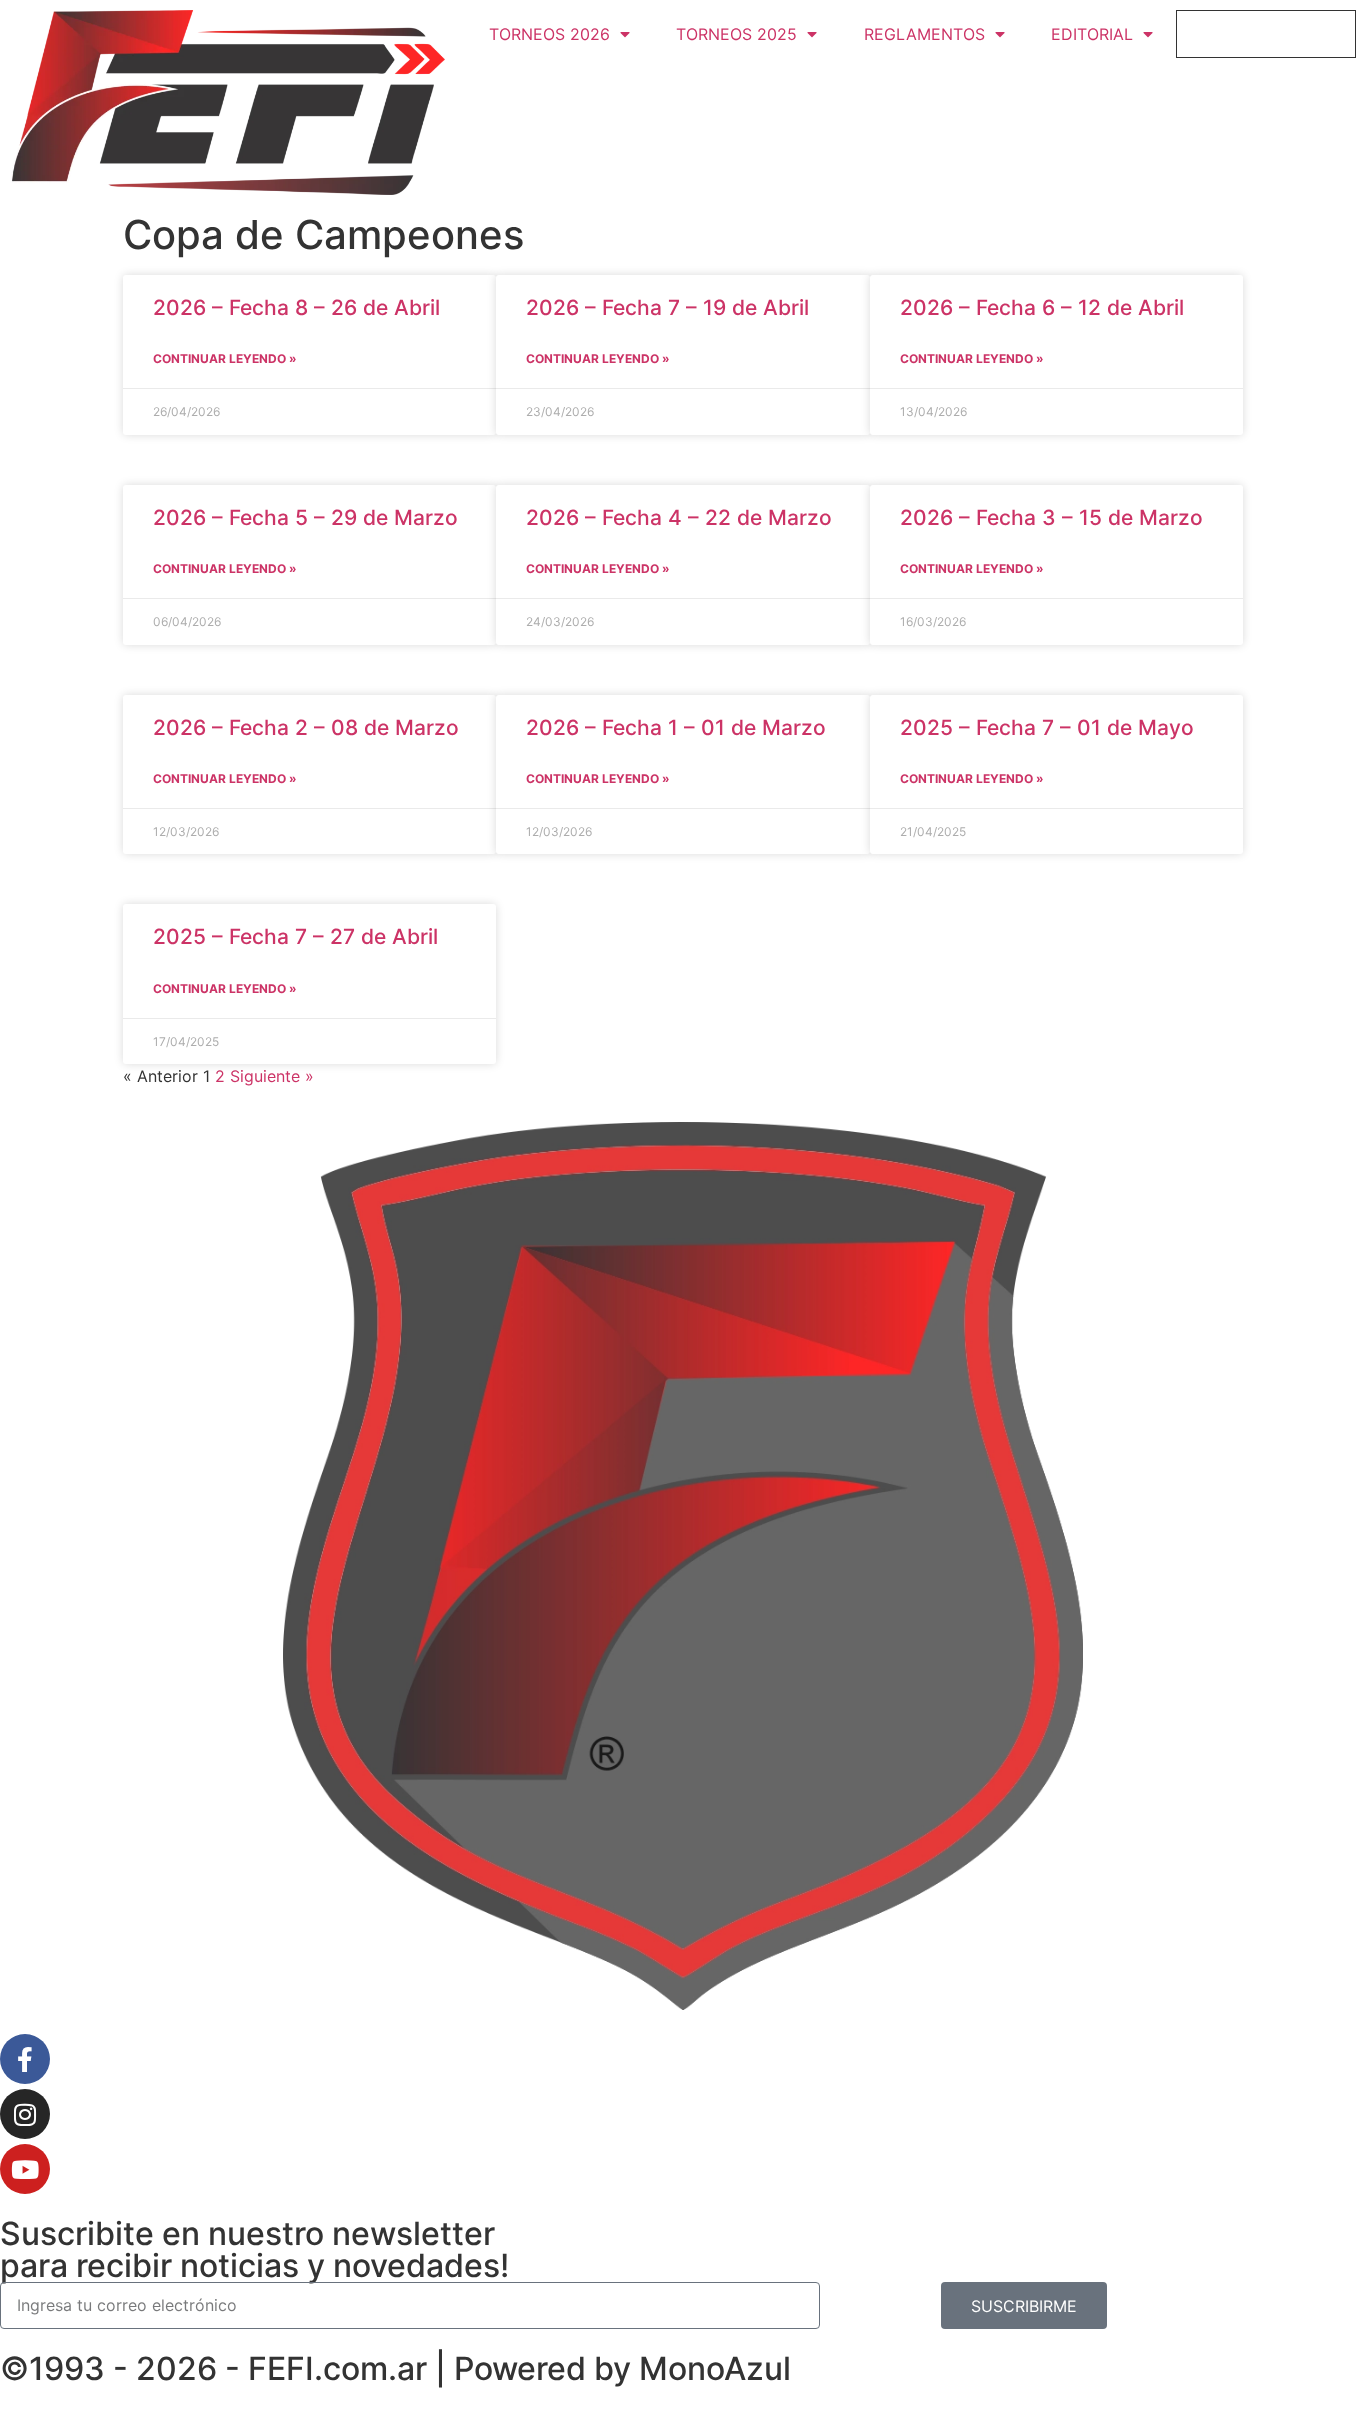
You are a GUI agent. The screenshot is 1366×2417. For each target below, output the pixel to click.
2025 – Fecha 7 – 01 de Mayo (1047, 727)
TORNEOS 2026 (549, 34)
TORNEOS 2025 (736, 34)
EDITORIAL (1092, 34)
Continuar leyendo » (225, 358)
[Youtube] (25, 2169)
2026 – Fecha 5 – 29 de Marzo (305, 517)
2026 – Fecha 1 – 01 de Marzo (676, 727)
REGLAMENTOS (924, 34)
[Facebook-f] (25, 2059)
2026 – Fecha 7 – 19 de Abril (667, 307)
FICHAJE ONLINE (1266, 34)
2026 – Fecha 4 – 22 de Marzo (679, 517)
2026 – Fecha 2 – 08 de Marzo (306, 727)
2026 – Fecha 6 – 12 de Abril (1042, 307)
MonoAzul (715, 2368)
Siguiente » (272, 1076)
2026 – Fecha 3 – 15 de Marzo (1051, 517)
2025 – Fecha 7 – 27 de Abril (295, 936)
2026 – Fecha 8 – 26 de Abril (296, 307)
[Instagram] (25, 2114)
